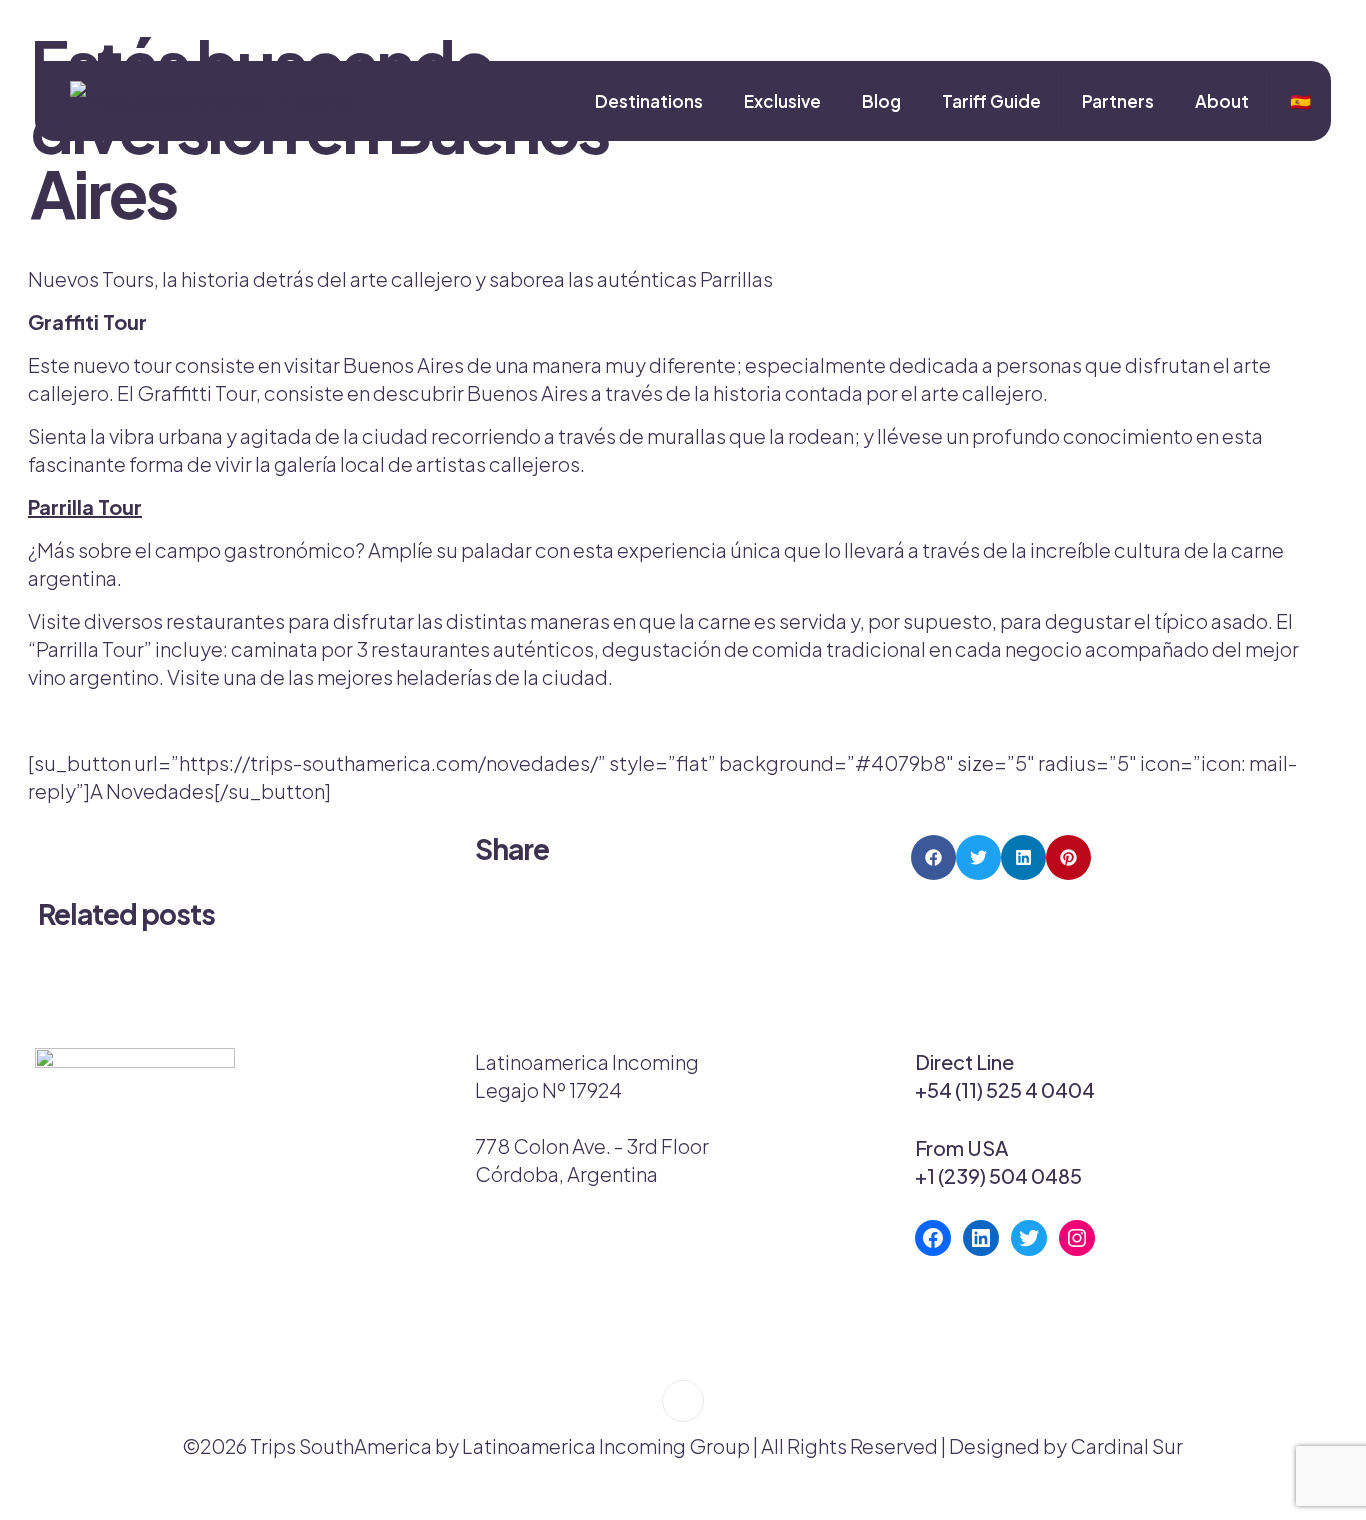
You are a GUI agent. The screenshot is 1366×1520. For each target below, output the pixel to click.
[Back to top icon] (683, 1401)
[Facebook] (933, 1238)
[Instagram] (1077, 1238)
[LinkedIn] (981, 1238)
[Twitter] (1029, 1238)
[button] (933, 857)
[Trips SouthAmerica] (204, 101)
